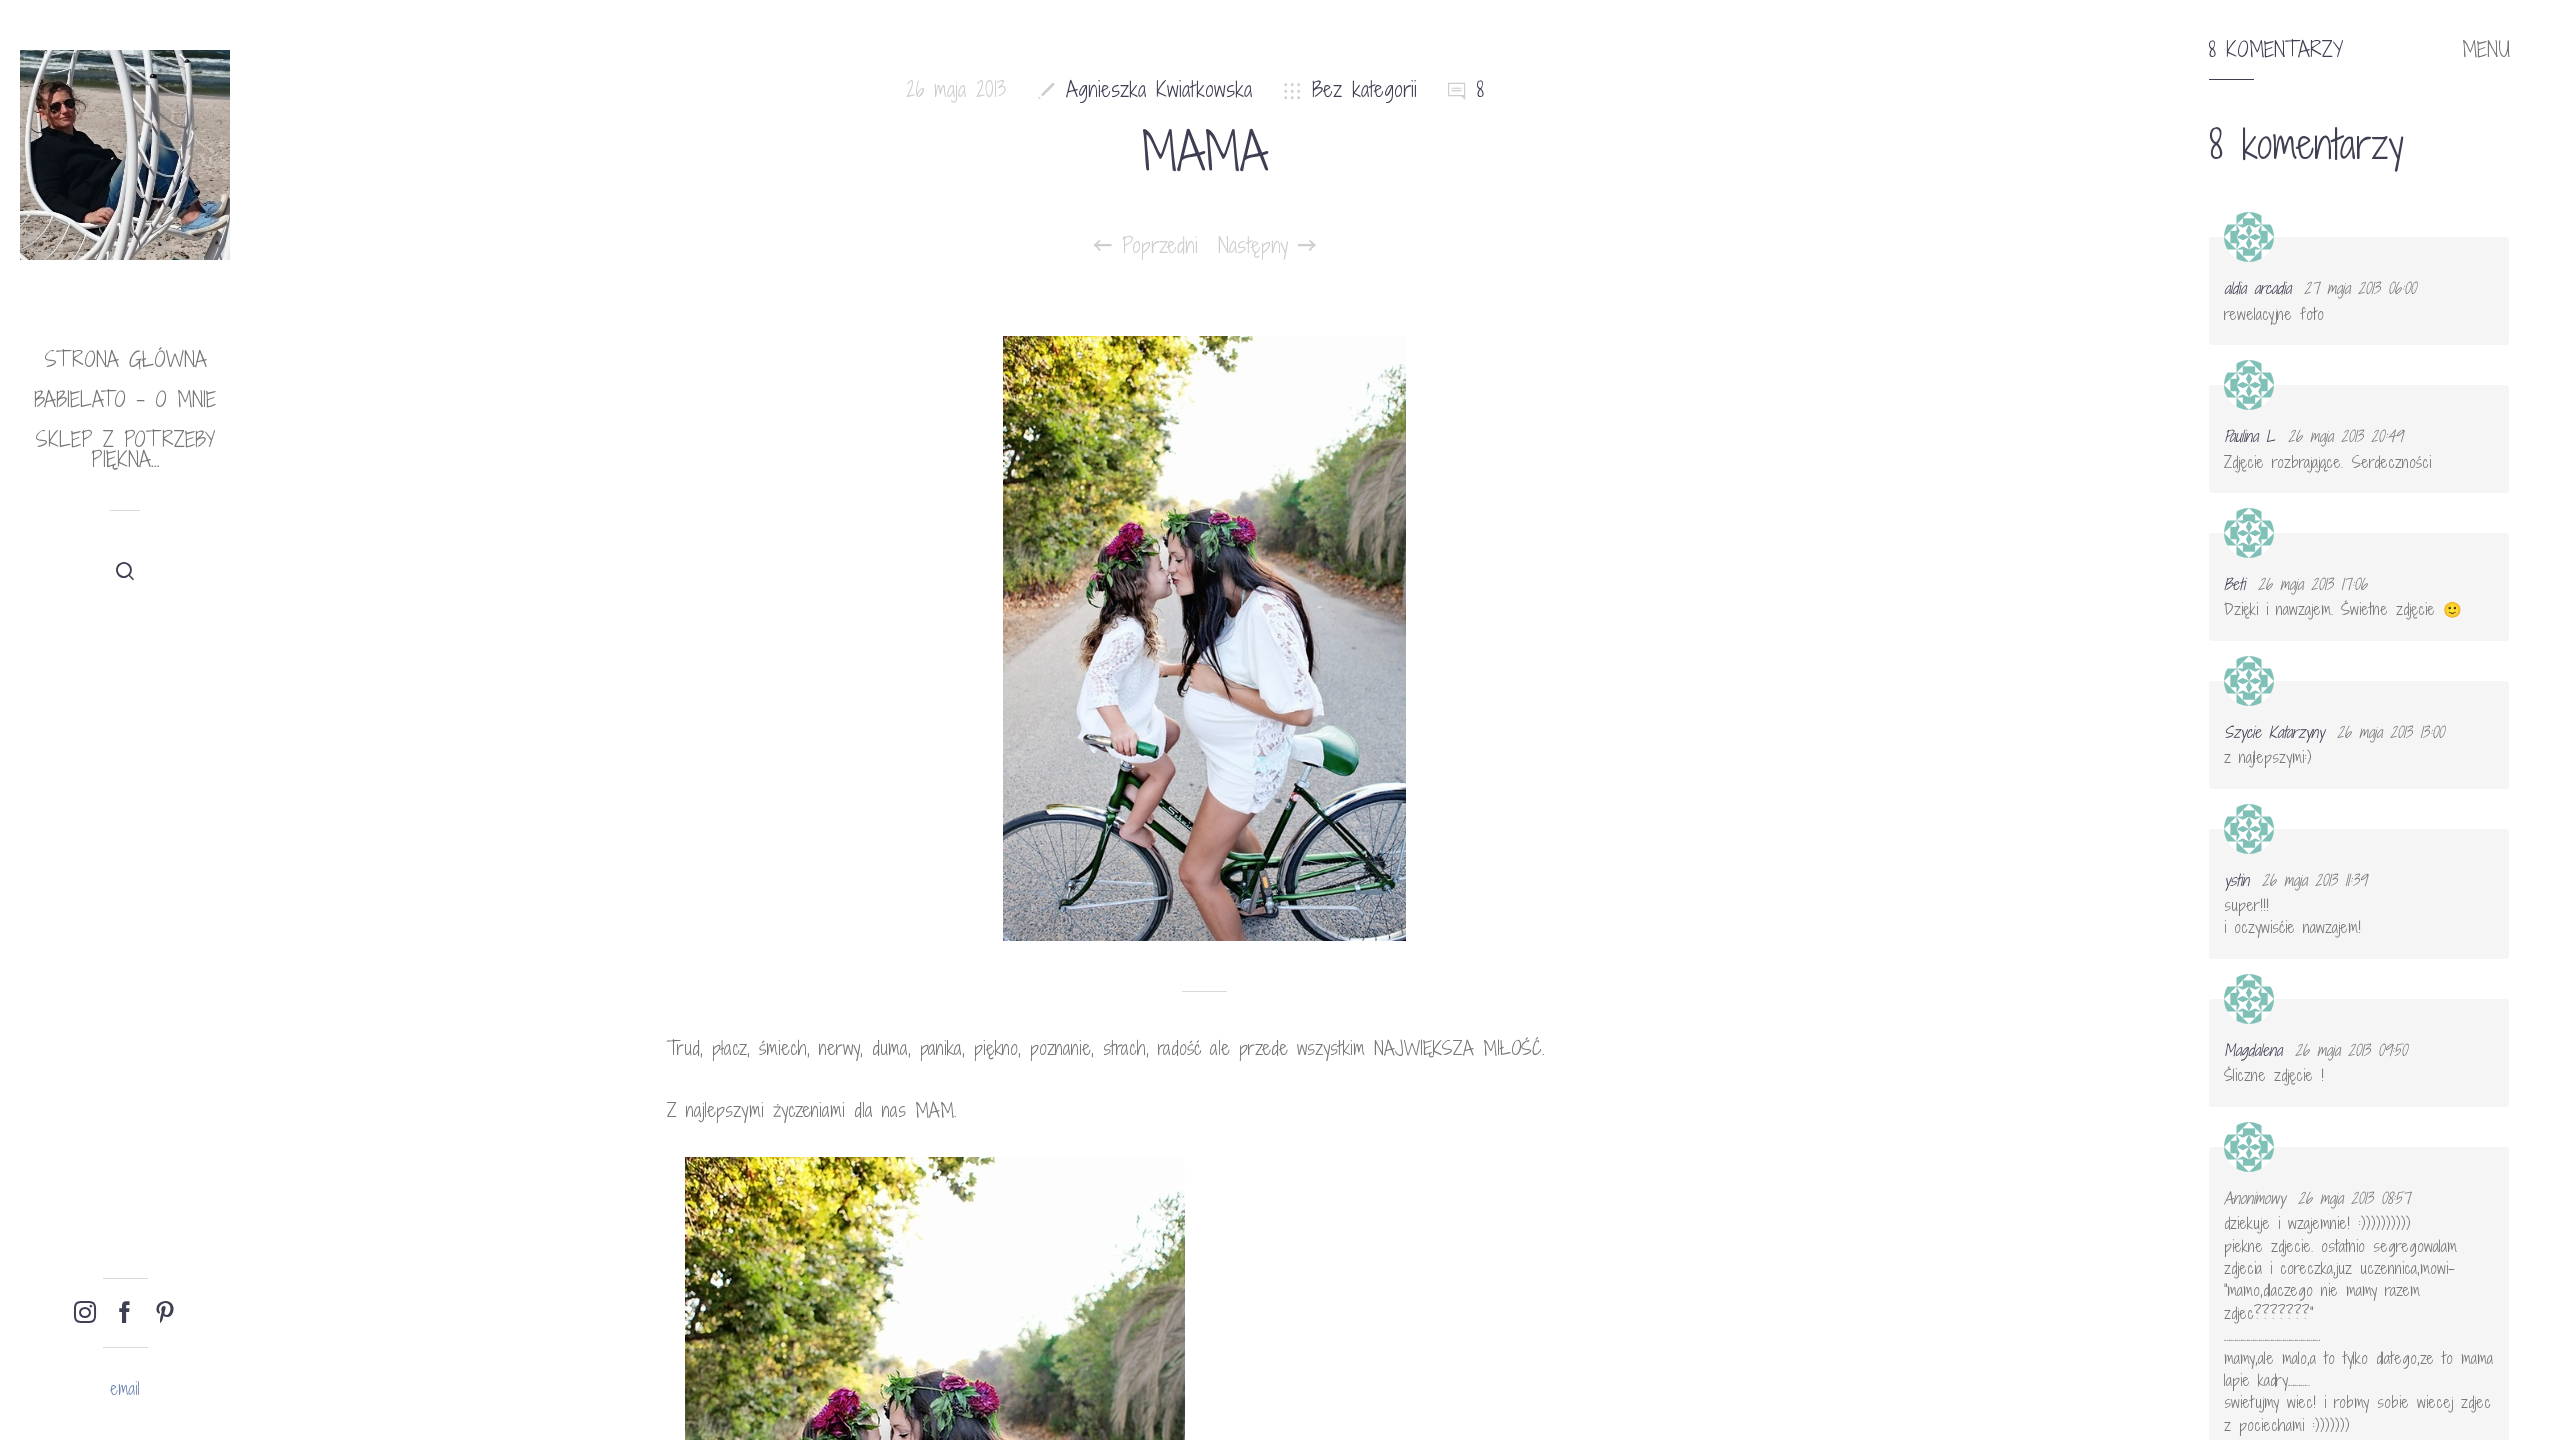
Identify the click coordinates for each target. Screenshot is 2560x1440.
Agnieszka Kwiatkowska (1159, 89)
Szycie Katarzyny (2274, 732)
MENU (2486, 50)
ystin (2236, 880)
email (125, 1388)
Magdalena (2253, 1050)
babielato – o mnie (125, 399)
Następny (1258, 246)
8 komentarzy (2276, 50)
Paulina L (2249, 436)
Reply (2480, 255)
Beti (2234, 584)
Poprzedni (1155, 246)
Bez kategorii (1364, 89)
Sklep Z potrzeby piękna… (125, 449)
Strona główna (125, 359)
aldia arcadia (2257, 288)
